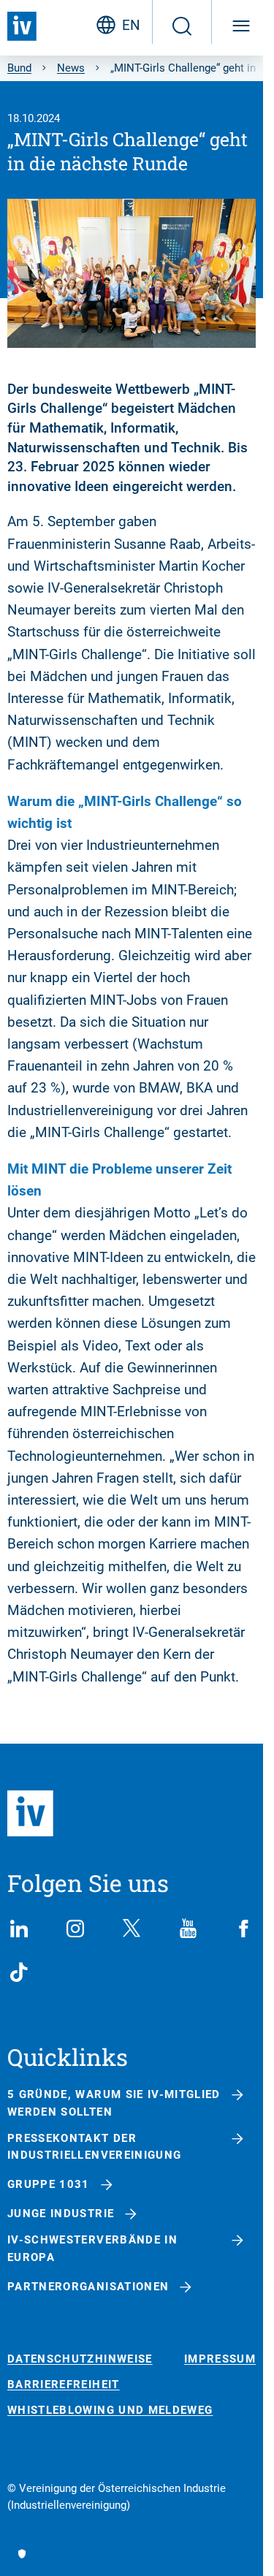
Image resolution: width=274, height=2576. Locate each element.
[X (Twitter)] (132, 1929)
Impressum (220, 2359)
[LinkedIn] (19, 1929)
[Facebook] (244, 1929)
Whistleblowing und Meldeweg (110, 2410)
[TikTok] (19, 1972)
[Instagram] (75, 1929)
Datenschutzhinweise (80, 2359)
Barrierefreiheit (64, 2385)
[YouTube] (188, 1929)
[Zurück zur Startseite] (22, 26)
